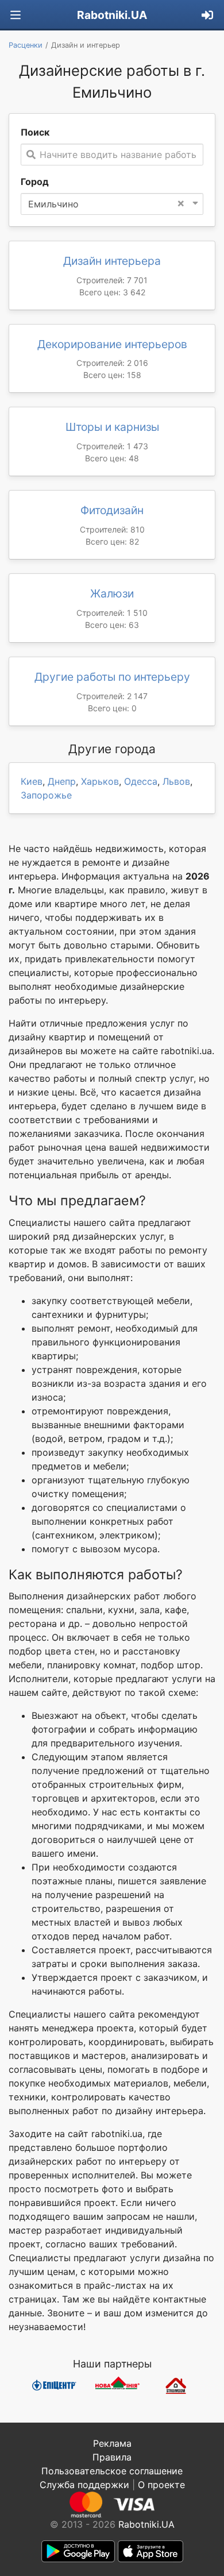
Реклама (112, 2443)
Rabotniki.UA (112, 15)
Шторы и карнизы (112, 427)
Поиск (35, 132)
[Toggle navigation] (16, 15)
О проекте (161, 2485)
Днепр (62, 781)
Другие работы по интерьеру (112, 677)
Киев (32, 781)
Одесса (141, 781)
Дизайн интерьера (112, 261)
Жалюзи (112, 593)
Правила (112, 2457)
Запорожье (46, 795)
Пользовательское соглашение (112, 2471)
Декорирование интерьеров (112, 344)
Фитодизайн (112, 510)
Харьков (100, 781)
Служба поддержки (84, 2485)
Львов (176, 781)
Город (35, 182)
